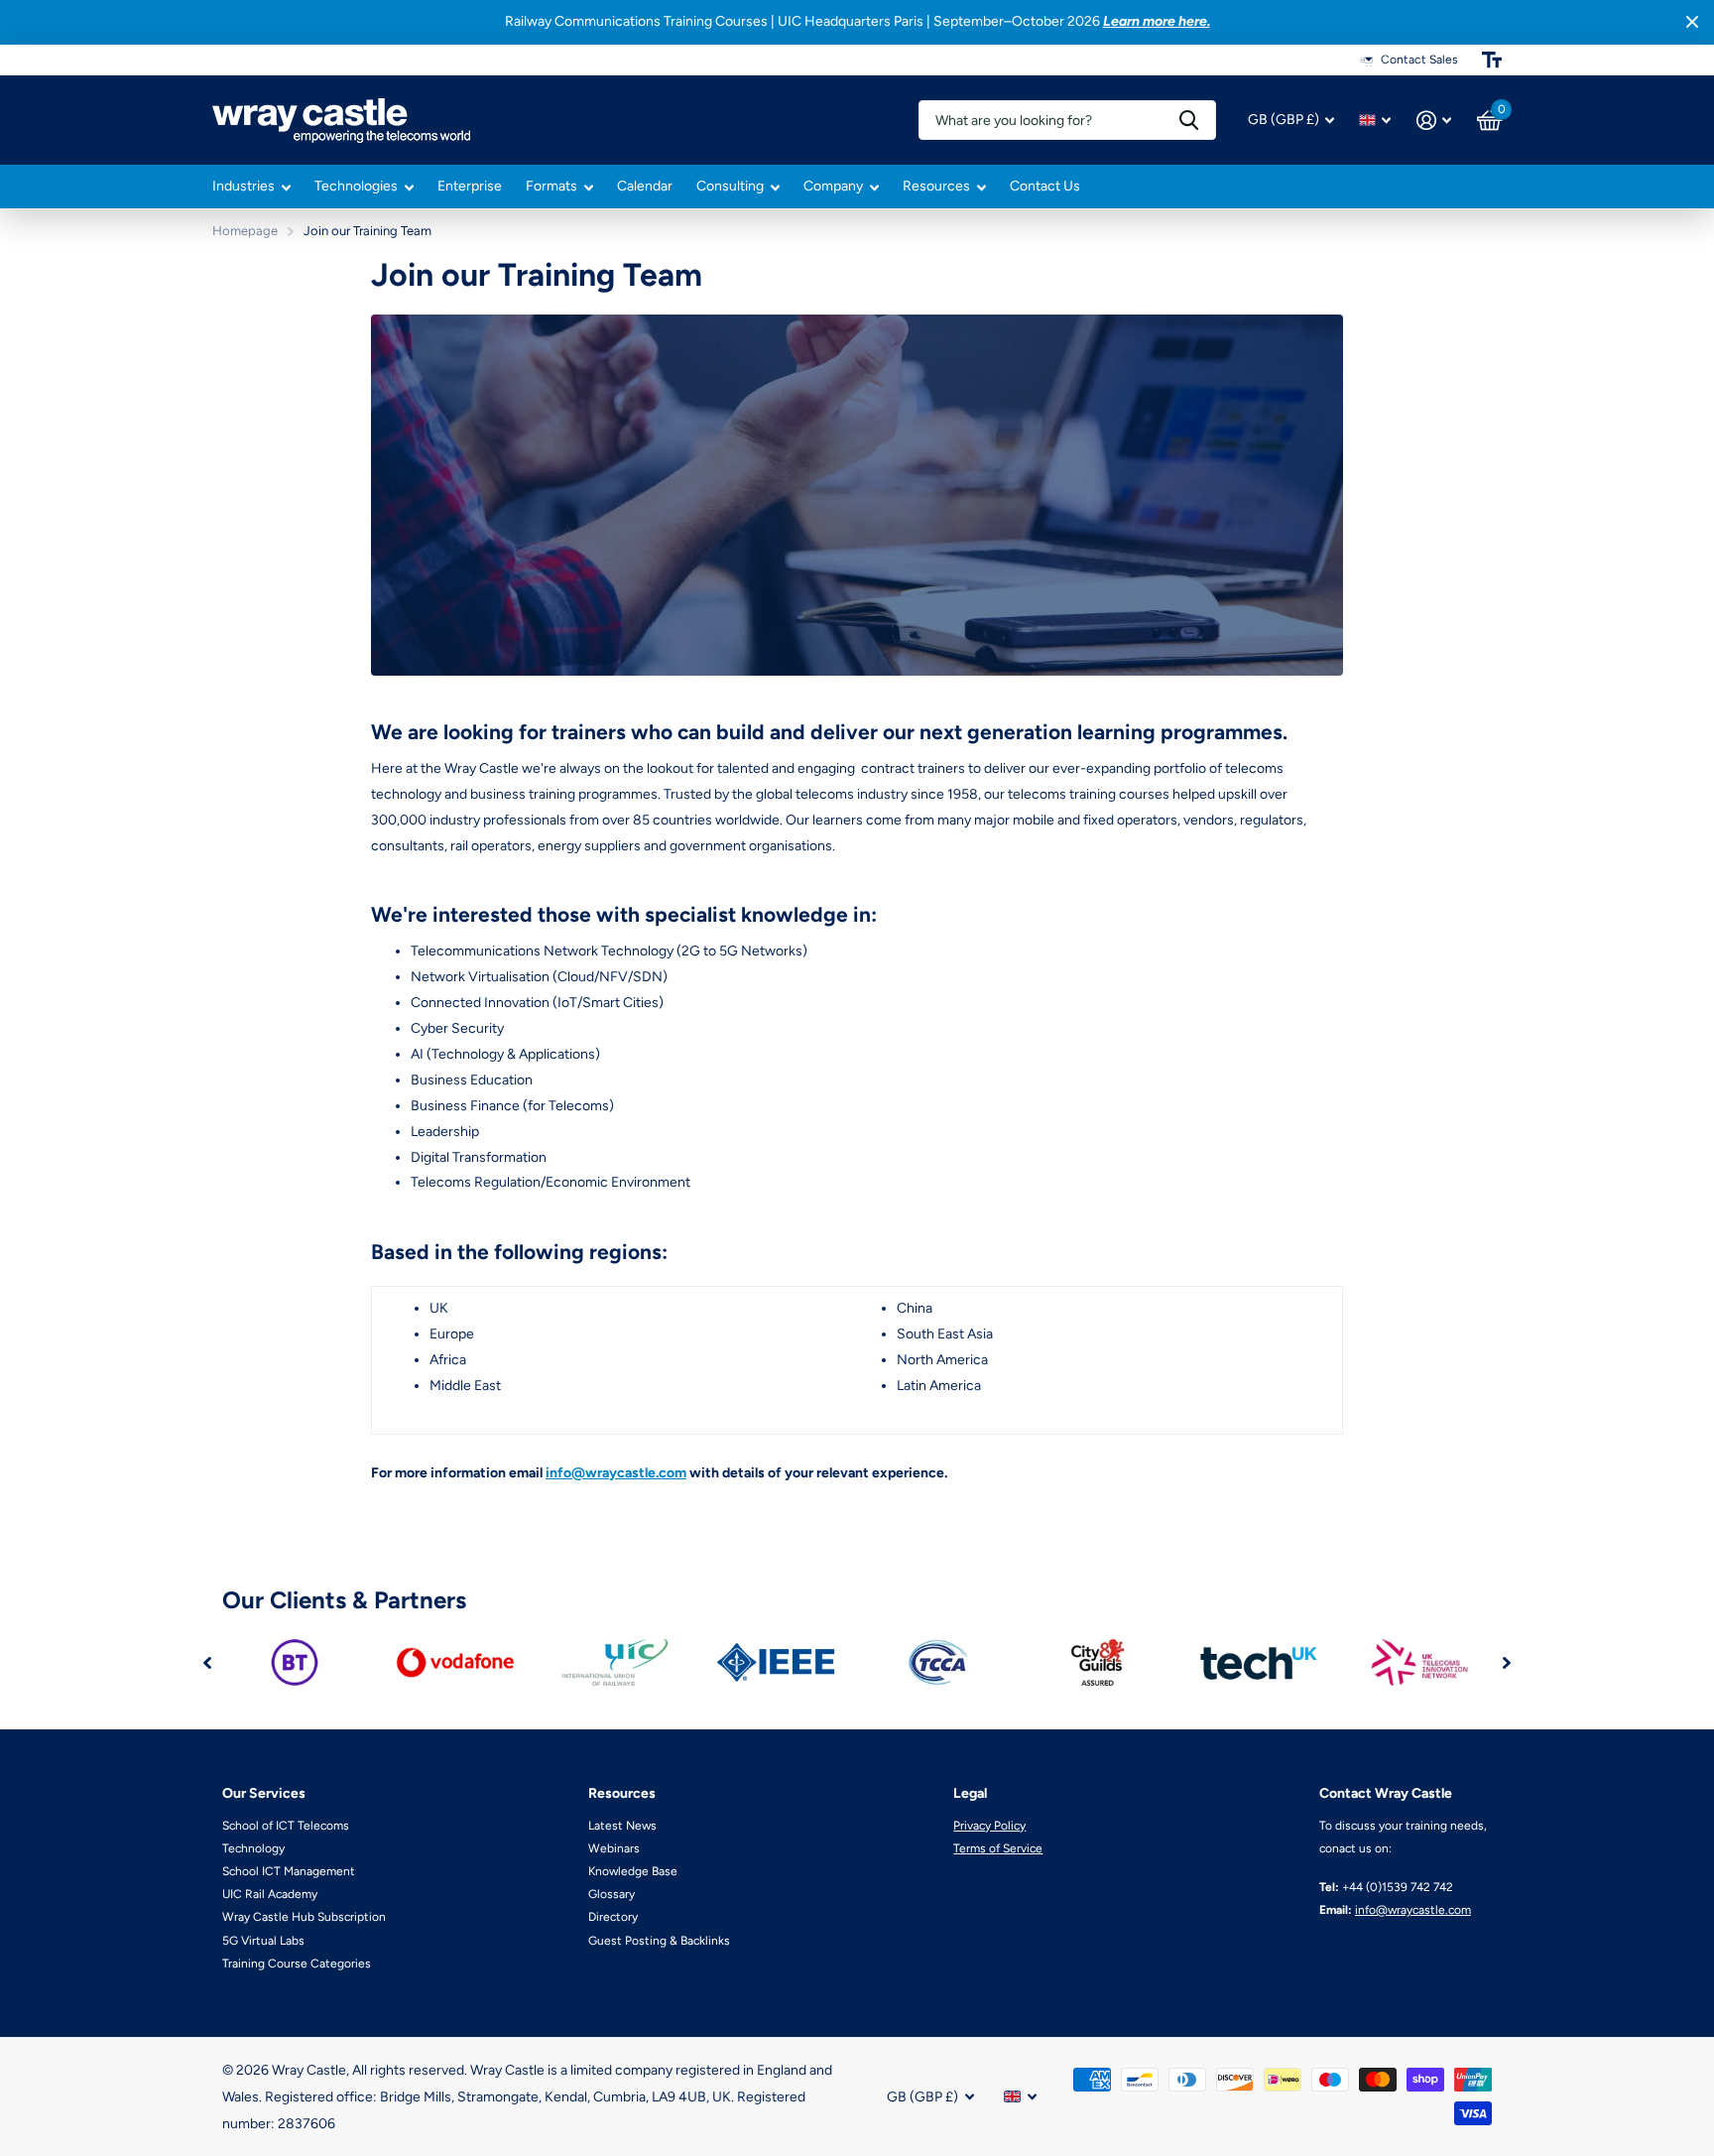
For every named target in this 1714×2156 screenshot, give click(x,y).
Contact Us (1045, 186)
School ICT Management (289, 1871)
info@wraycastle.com (616, 1473)
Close (1692, 22)
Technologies (356, 186)
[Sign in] (1434, 121)
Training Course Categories (297, 1964)
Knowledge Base (633, 1871)
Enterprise (470, 186)
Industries (244, 186)
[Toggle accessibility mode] (1492, 60)
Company (833, 186)
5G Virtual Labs (263, 1941)
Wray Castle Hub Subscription (304, 1917)
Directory (613, 1917)
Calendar (645, 186)
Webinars (614, 1848)
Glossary (612, 1894)
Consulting (730, 186)
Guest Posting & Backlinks (659, 1941)
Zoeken (1189, 120)
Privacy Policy (989, 1826)
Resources (936, 186)
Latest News (622, 1826)
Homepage (245, 231)
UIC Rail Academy (270, 1894)
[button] (207, 1662)
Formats (551, 186)
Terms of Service (998, 1848)
